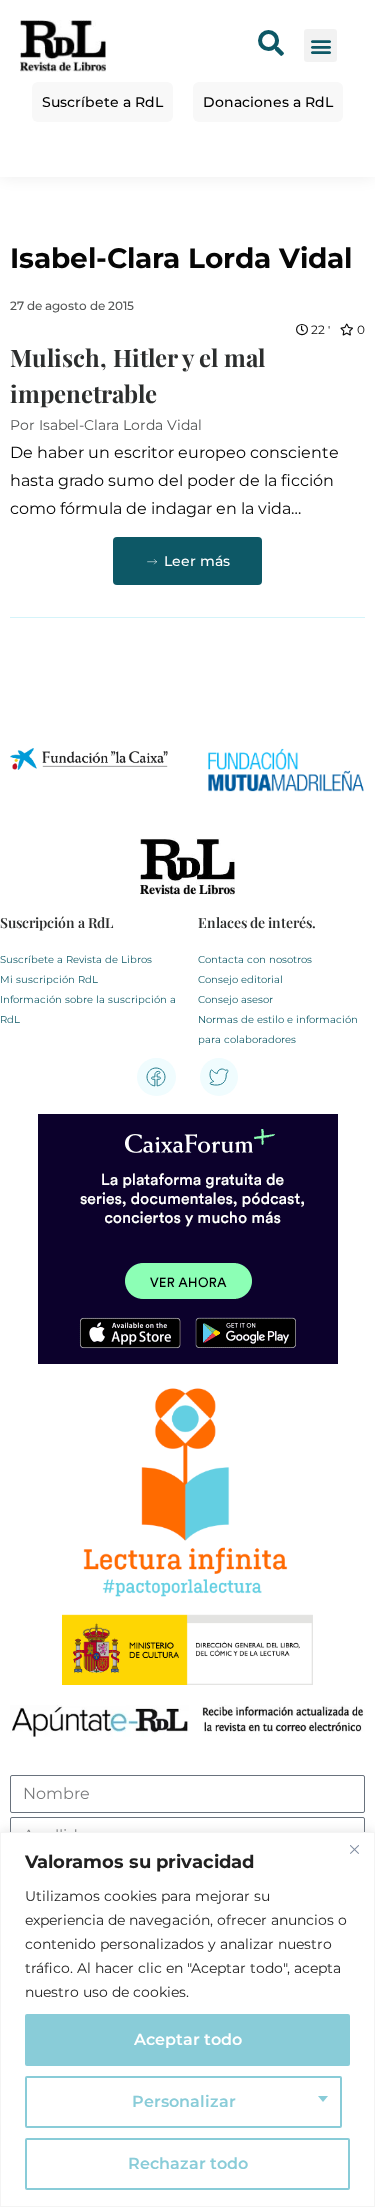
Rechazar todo (188, 2163)
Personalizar (184, 2101)
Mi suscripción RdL (49, 979)
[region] (187, 2019)
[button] (320, 45)
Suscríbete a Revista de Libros (76, 959)
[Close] (354, 1849)
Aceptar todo (188, 2039)
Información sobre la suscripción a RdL (88, 1009)
